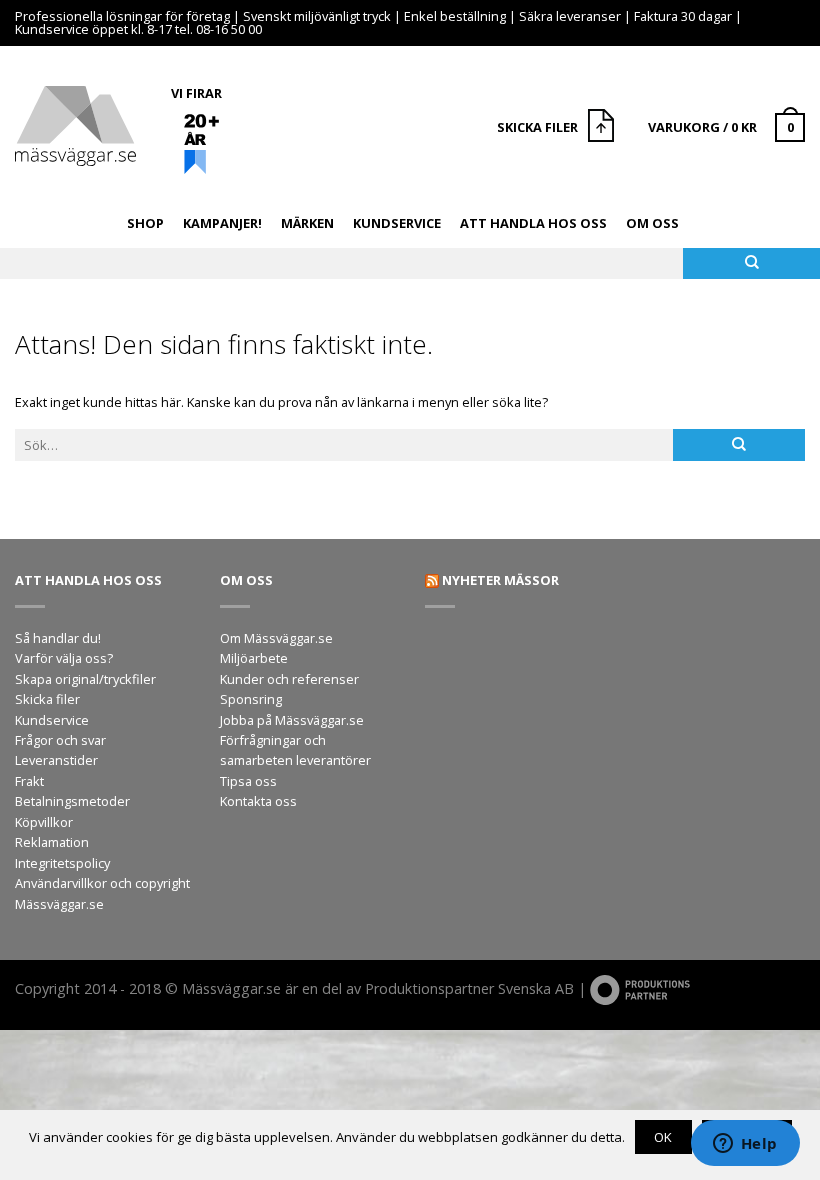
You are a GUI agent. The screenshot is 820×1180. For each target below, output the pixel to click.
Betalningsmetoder (72, 801)
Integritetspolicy (62, 863)
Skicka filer (47, 699)
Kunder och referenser (289, 679)
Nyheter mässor (500, 580)
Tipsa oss (248, 781)
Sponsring (251, 699)
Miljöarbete (254, 658)
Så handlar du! (58, 638)
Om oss (652, 223)
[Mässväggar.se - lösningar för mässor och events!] (75, 121)
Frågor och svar (60, 740)
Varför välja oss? (64, 658)
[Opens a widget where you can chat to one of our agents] (745, 1145)
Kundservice (397, 223)
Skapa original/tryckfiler (85, 679)
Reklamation (52, 842)
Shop (145, 223)
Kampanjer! (222, 223)
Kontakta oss (258, 801)
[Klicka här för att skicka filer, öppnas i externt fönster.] (603, 128)
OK (663, 1137)
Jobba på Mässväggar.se (292, 720)
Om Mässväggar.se (276, 638)
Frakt (29, 781)
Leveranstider (56, 760)
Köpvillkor (44, 822)
